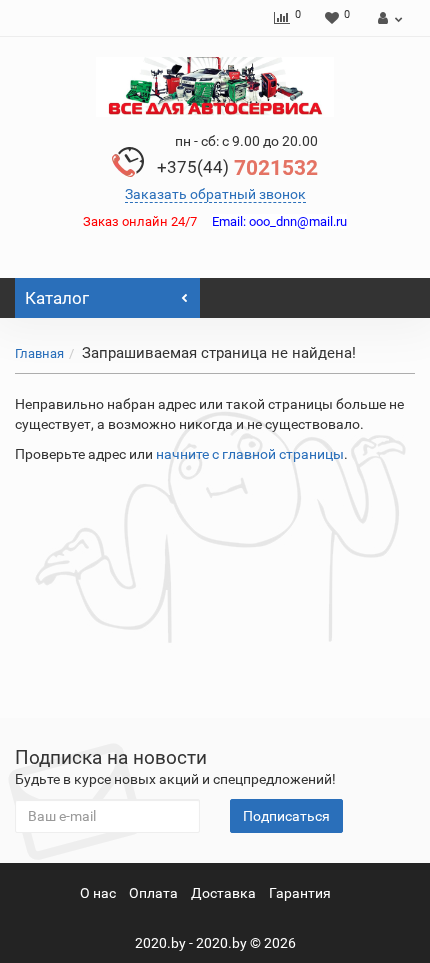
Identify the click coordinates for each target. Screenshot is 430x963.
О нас (98, 893)
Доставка (223, 893)
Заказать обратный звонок (215, 194)
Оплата (153, 893)
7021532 (237, 168)
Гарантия (300, 893)
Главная (39, 353)
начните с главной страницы (250, 454)
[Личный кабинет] (387, 18)
